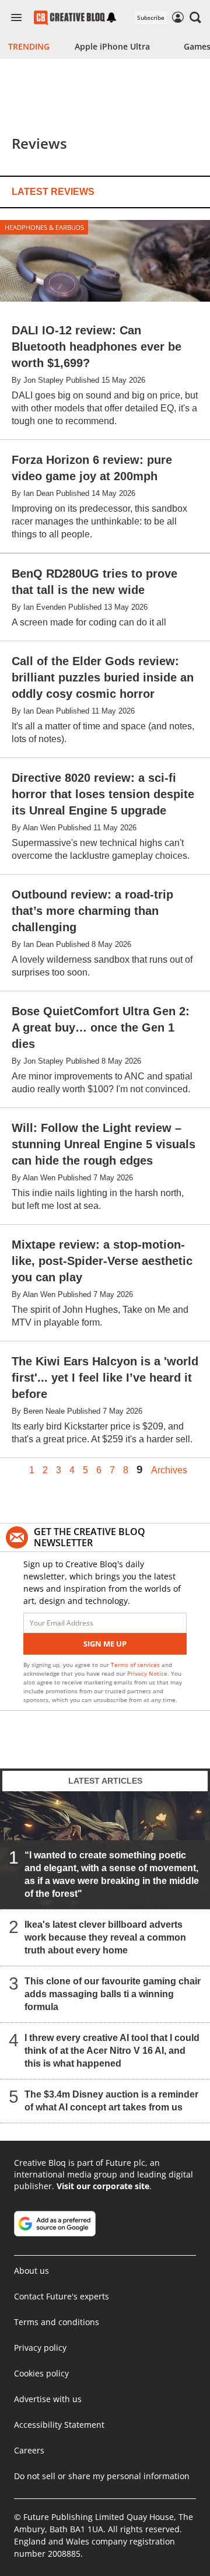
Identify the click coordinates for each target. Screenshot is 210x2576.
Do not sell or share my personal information (102, 2476)
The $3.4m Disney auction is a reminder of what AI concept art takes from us (111, 2101)
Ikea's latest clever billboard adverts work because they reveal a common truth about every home (105, 1937)
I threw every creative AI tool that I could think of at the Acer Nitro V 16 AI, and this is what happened (112, 2051)
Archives (169, 1470)
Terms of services (136, 1665)
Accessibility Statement (59, 2425)
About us (32, 2271)
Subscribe (151, 18)
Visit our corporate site (103, 2186)
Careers (29, 2450)
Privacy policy (40, 2348)
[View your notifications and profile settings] (111, 18)
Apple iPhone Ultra (112, 46)
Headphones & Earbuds (44, 227)
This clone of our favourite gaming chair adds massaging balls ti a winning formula (113, 1994)
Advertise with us (48, 2399)
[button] (195, 18)
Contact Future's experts (62, 2296)
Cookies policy (41, 2373)
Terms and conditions (57, 2322)
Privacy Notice (147, 1673)
